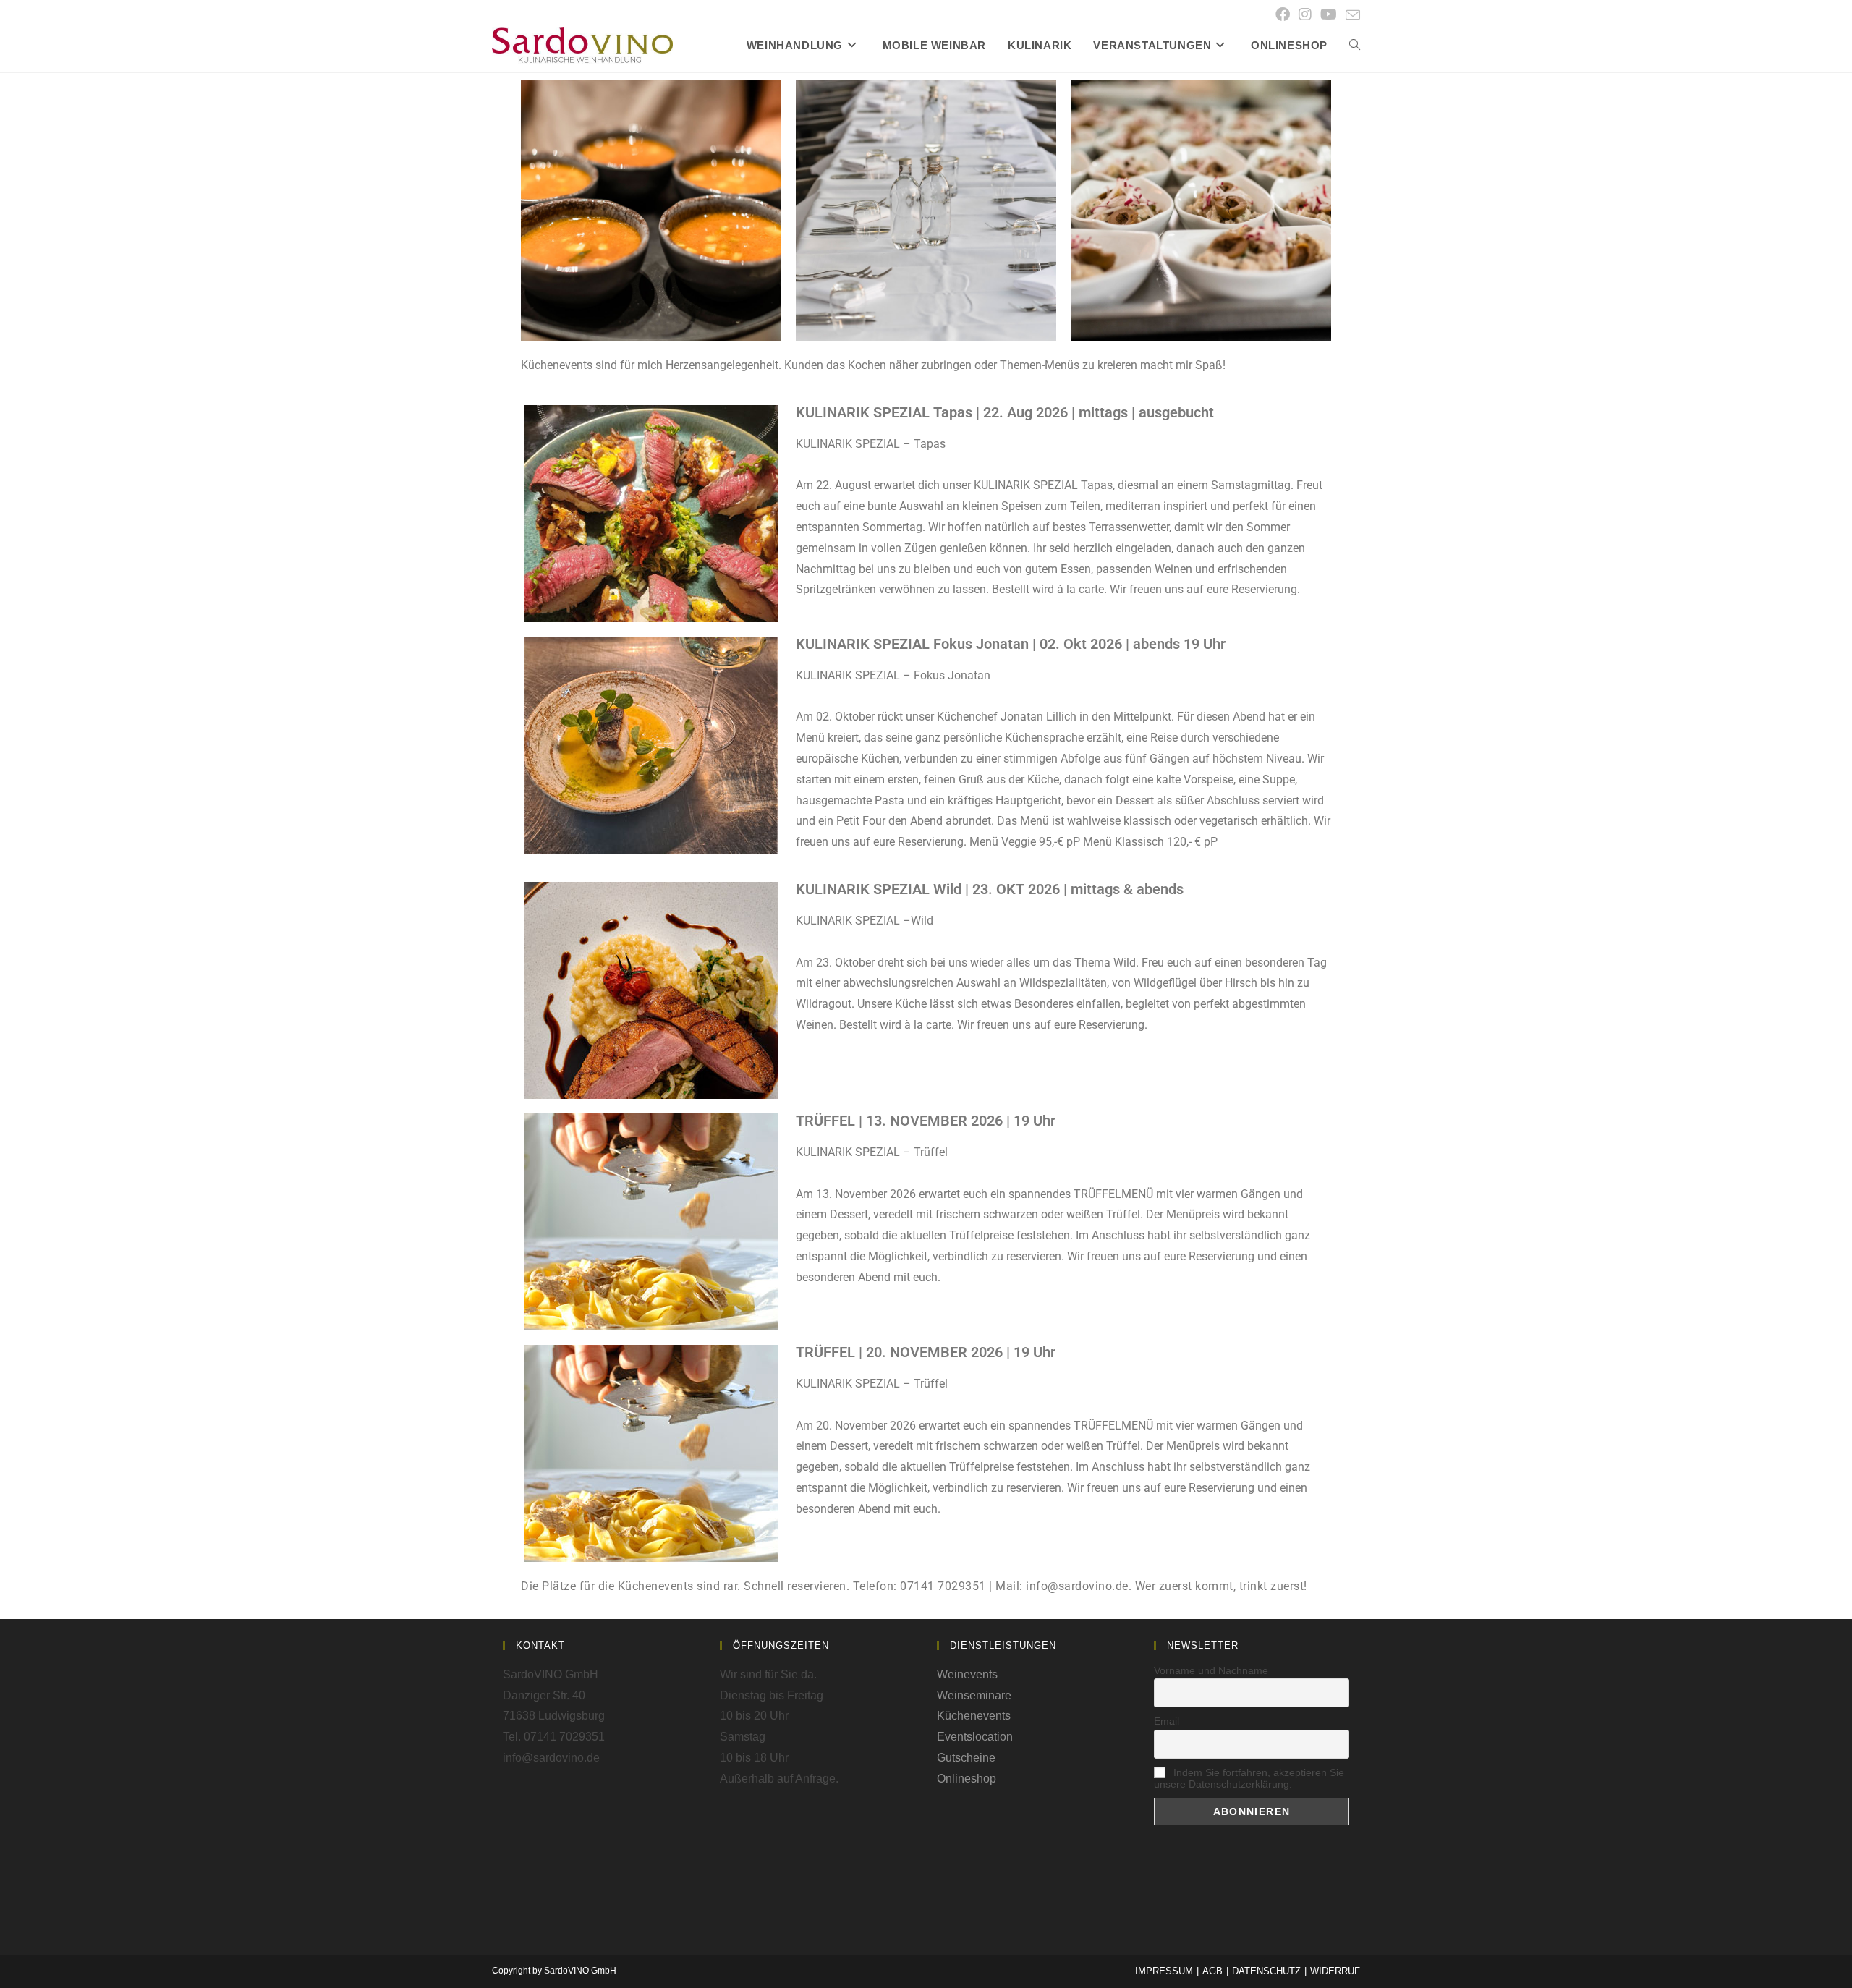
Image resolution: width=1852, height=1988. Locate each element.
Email (1167, 1721)
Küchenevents (974, 1716)
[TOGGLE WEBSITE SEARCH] (1355, 46)
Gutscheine (966, 1758)
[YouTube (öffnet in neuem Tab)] (1329, 14)
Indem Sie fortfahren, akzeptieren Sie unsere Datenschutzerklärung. (1249, 1778)
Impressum (1164, 1971)
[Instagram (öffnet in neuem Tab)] (1305, 14)
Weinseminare (974, 1695)
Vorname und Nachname (1211, 1670)
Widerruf (1335, 1971)
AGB (1212, 1971)
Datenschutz (1266, 1971)
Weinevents (967, 1674)
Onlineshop (967, 1779)
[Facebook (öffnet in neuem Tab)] (1283, 14)
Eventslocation (975, 1737)
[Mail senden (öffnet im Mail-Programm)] (1351, 15)
